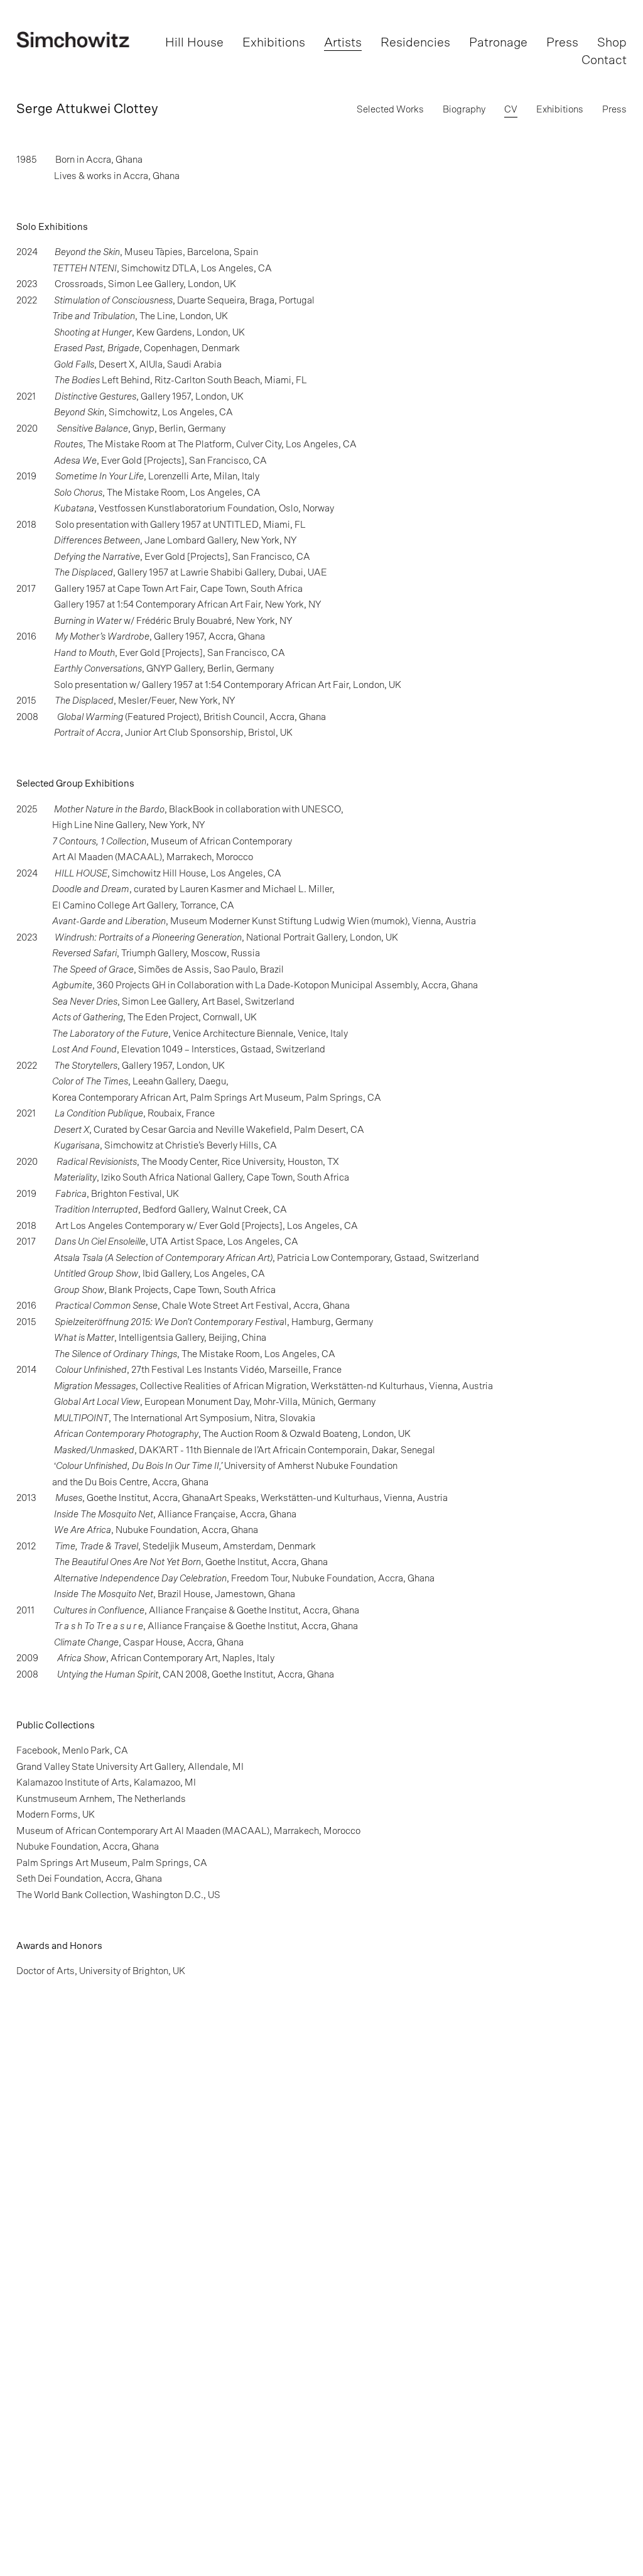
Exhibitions (274, 43)
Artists (343, 43)
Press (562, 43)
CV (511, 110)
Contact (604, 60)
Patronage (498, 43)
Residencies (415, 43)
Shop (612, 43)
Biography (464, 110)
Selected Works (390, 110)
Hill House (194, 43)
